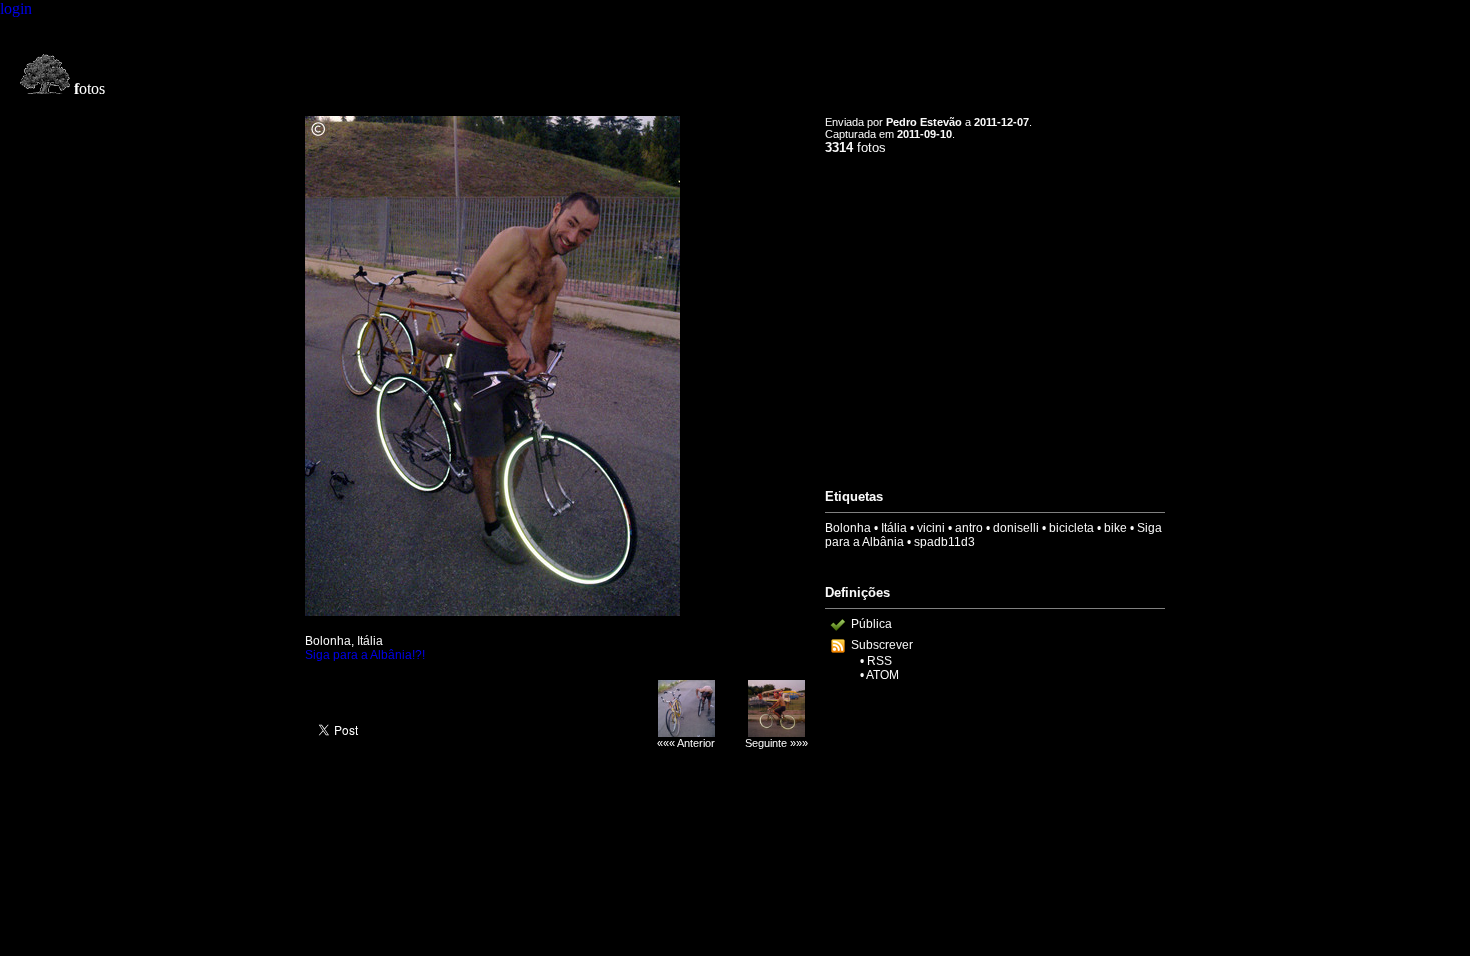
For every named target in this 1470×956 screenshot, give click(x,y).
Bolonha (848, 528)
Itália (894, 528)
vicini (931, 528)
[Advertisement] (995, 313)
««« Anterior (686, 743)
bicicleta (1071, 528)
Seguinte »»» (776, 743)
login (16, 8)
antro (969, 528)
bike (1115, 528)
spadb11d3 (944, 542)
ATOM (882, 675)
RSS (879, 661)
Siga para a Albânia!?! (365, 655)
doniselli (1016, 528)
